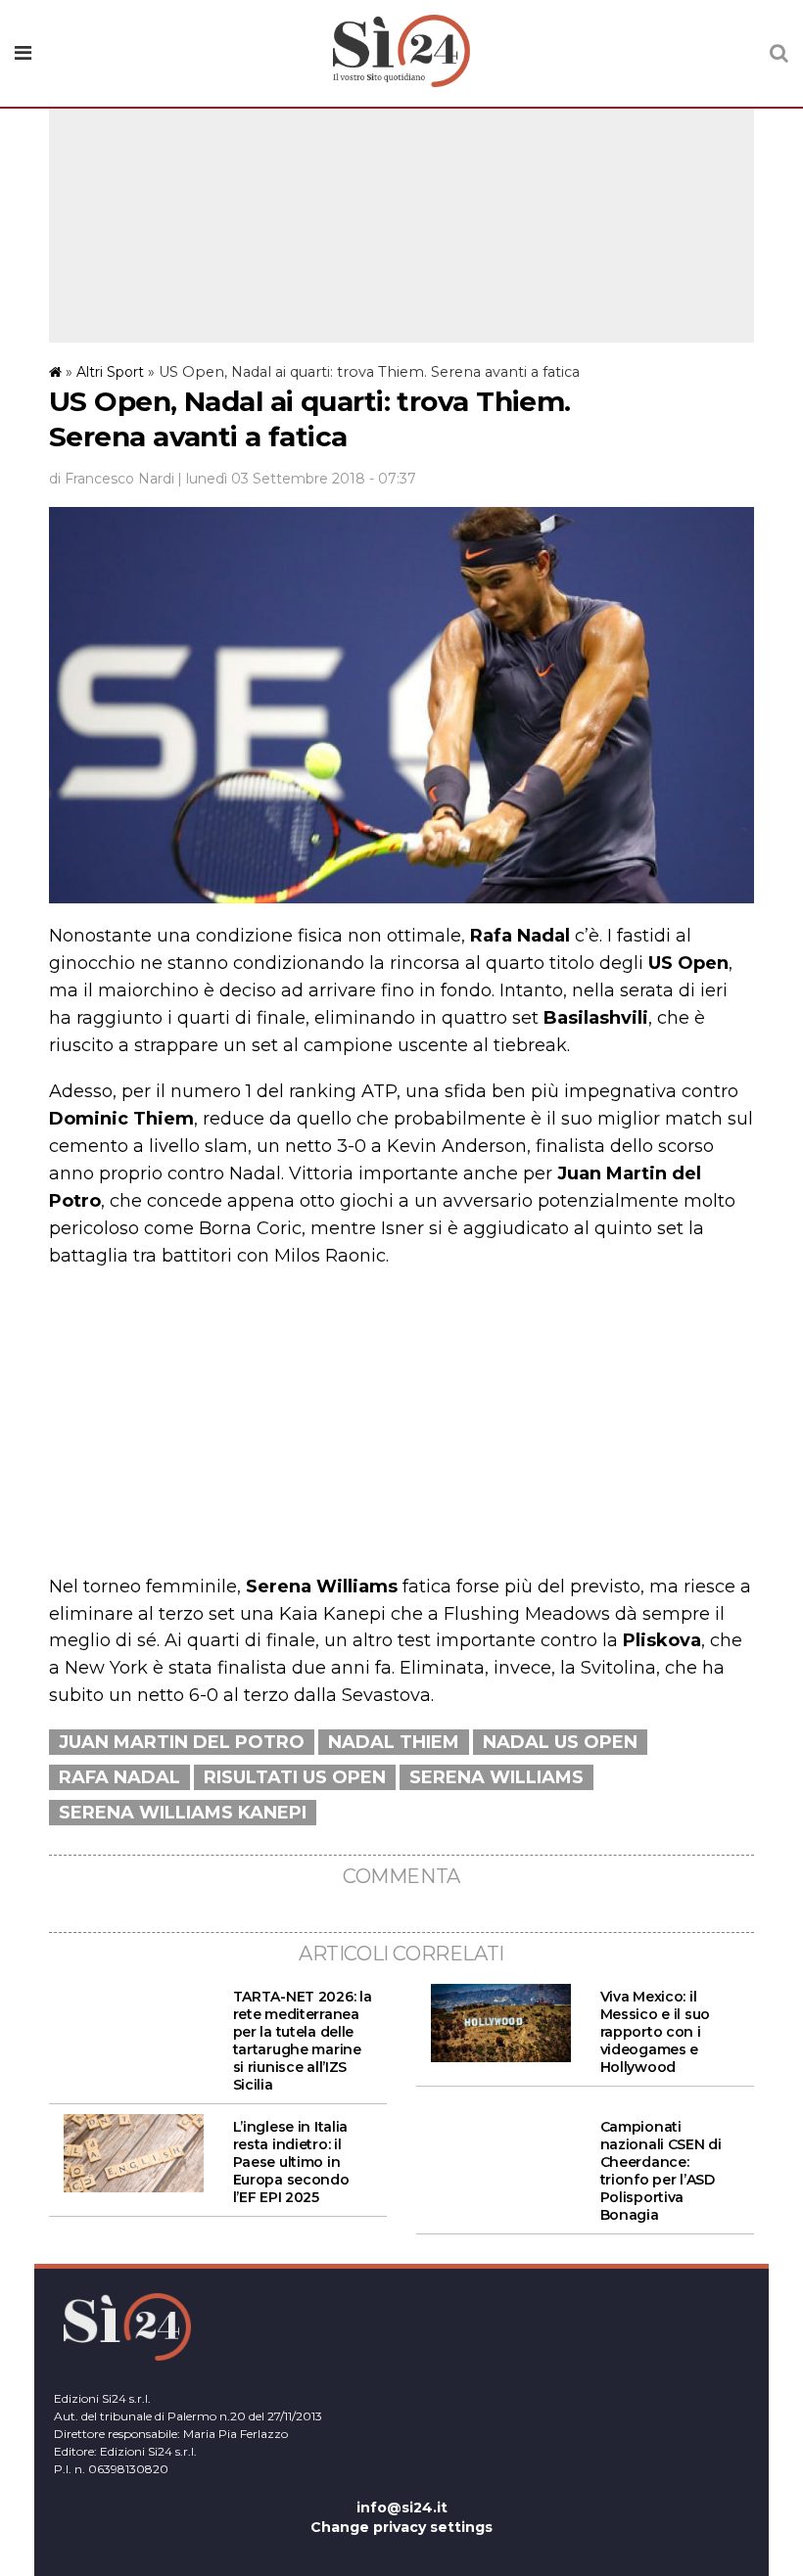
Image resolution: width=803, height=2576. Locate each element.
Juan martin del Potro (182, 1742)
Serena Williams (496, 1777)
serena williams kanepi (183, 1813)
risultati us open (295, 1777)
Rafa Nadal (119, 1777)
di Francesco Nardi (112, 479)
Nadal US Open (560, 1742)
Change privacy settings (401, 2527)
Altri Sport (110, 372)
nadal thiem (394, 1742)
